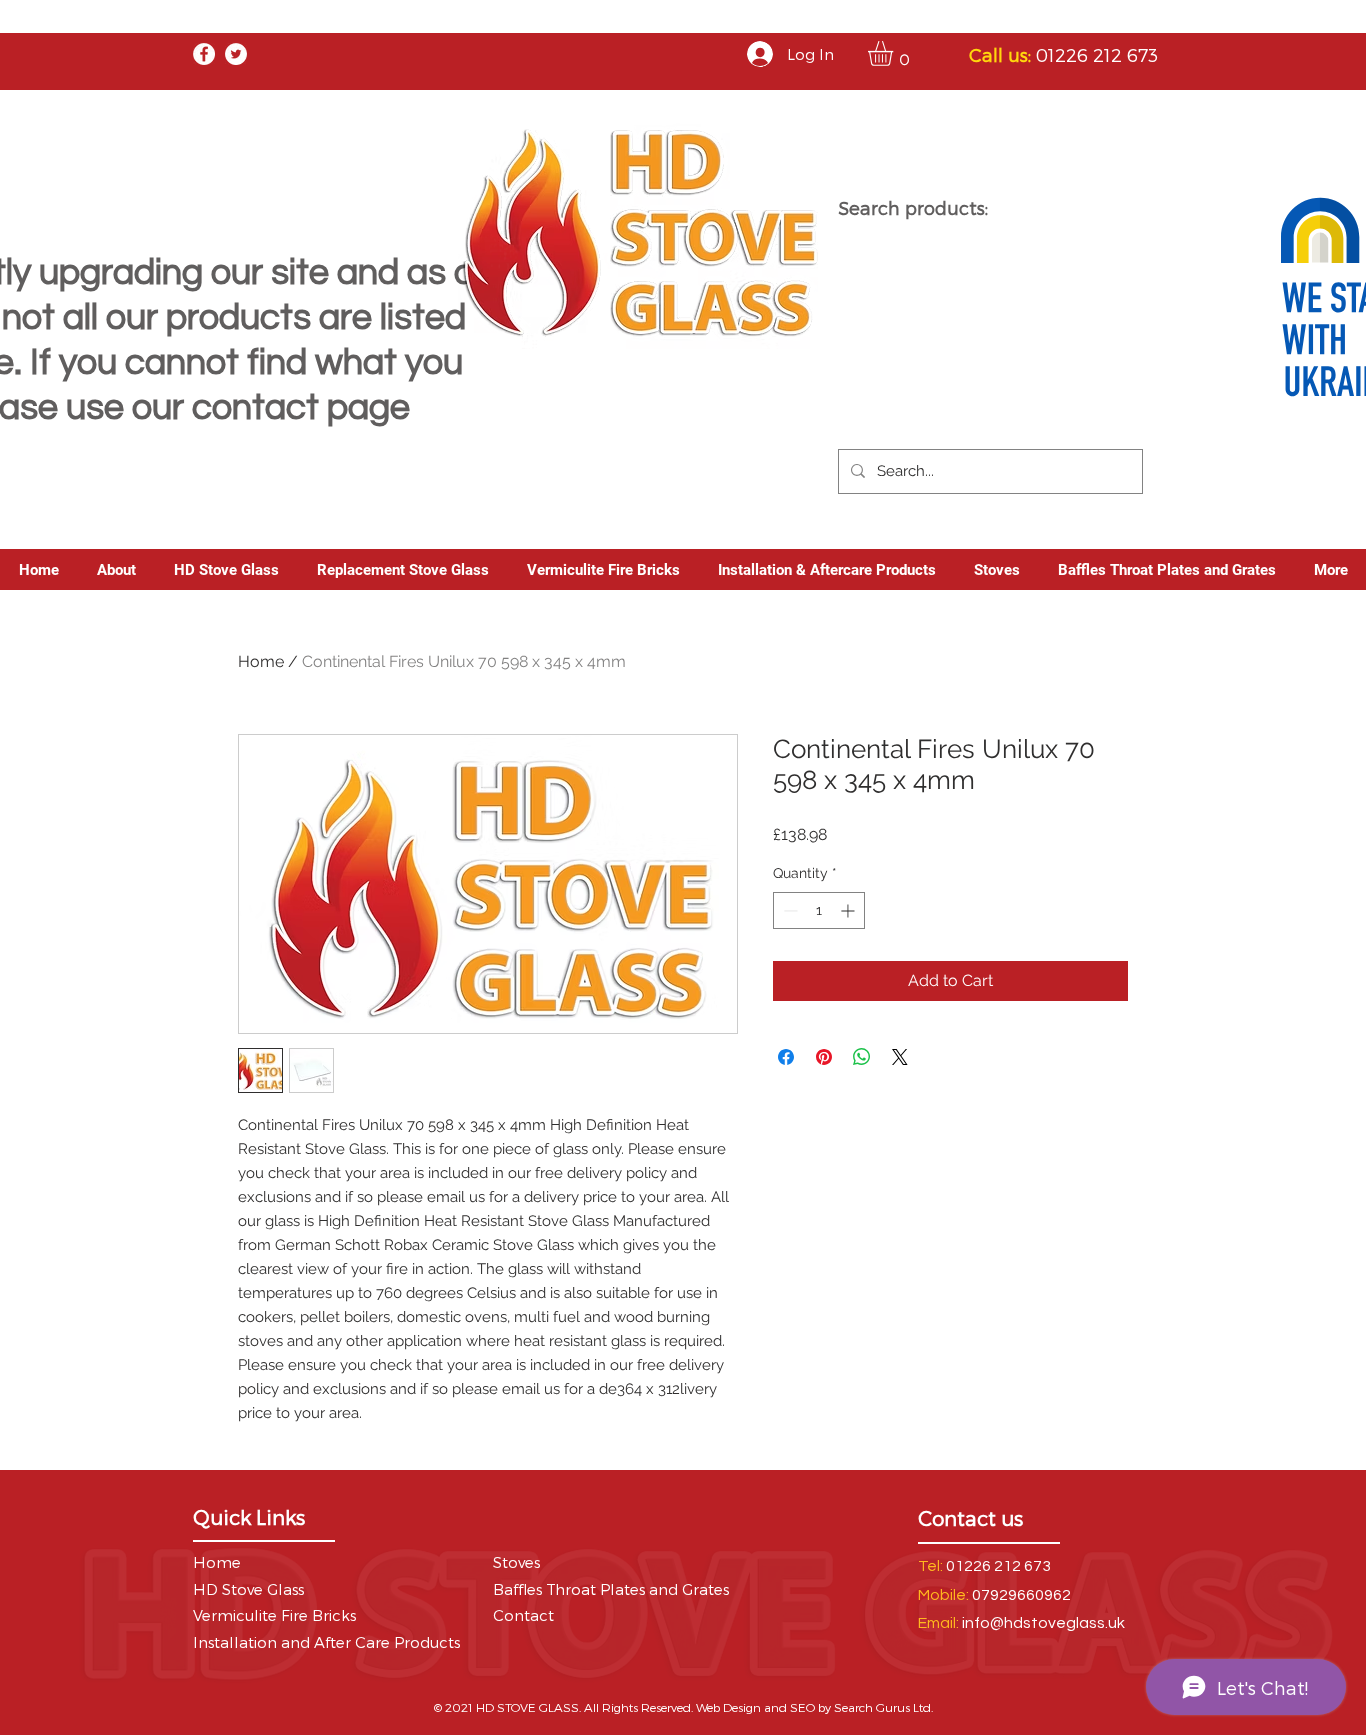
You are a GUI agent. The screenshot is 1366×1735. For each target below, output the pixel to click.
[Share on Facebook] (786, 1057)
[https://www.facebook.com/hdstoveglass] (204, 54)
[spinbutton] (819, 910)
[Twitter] (236, 54)
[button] (895, 53)
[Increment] (849, 910)
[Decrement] (788, 910)
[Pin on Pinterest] (824, 1057)
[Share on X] (900, 1057)
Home (261, 661)
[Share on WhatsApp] (862, 1057)
